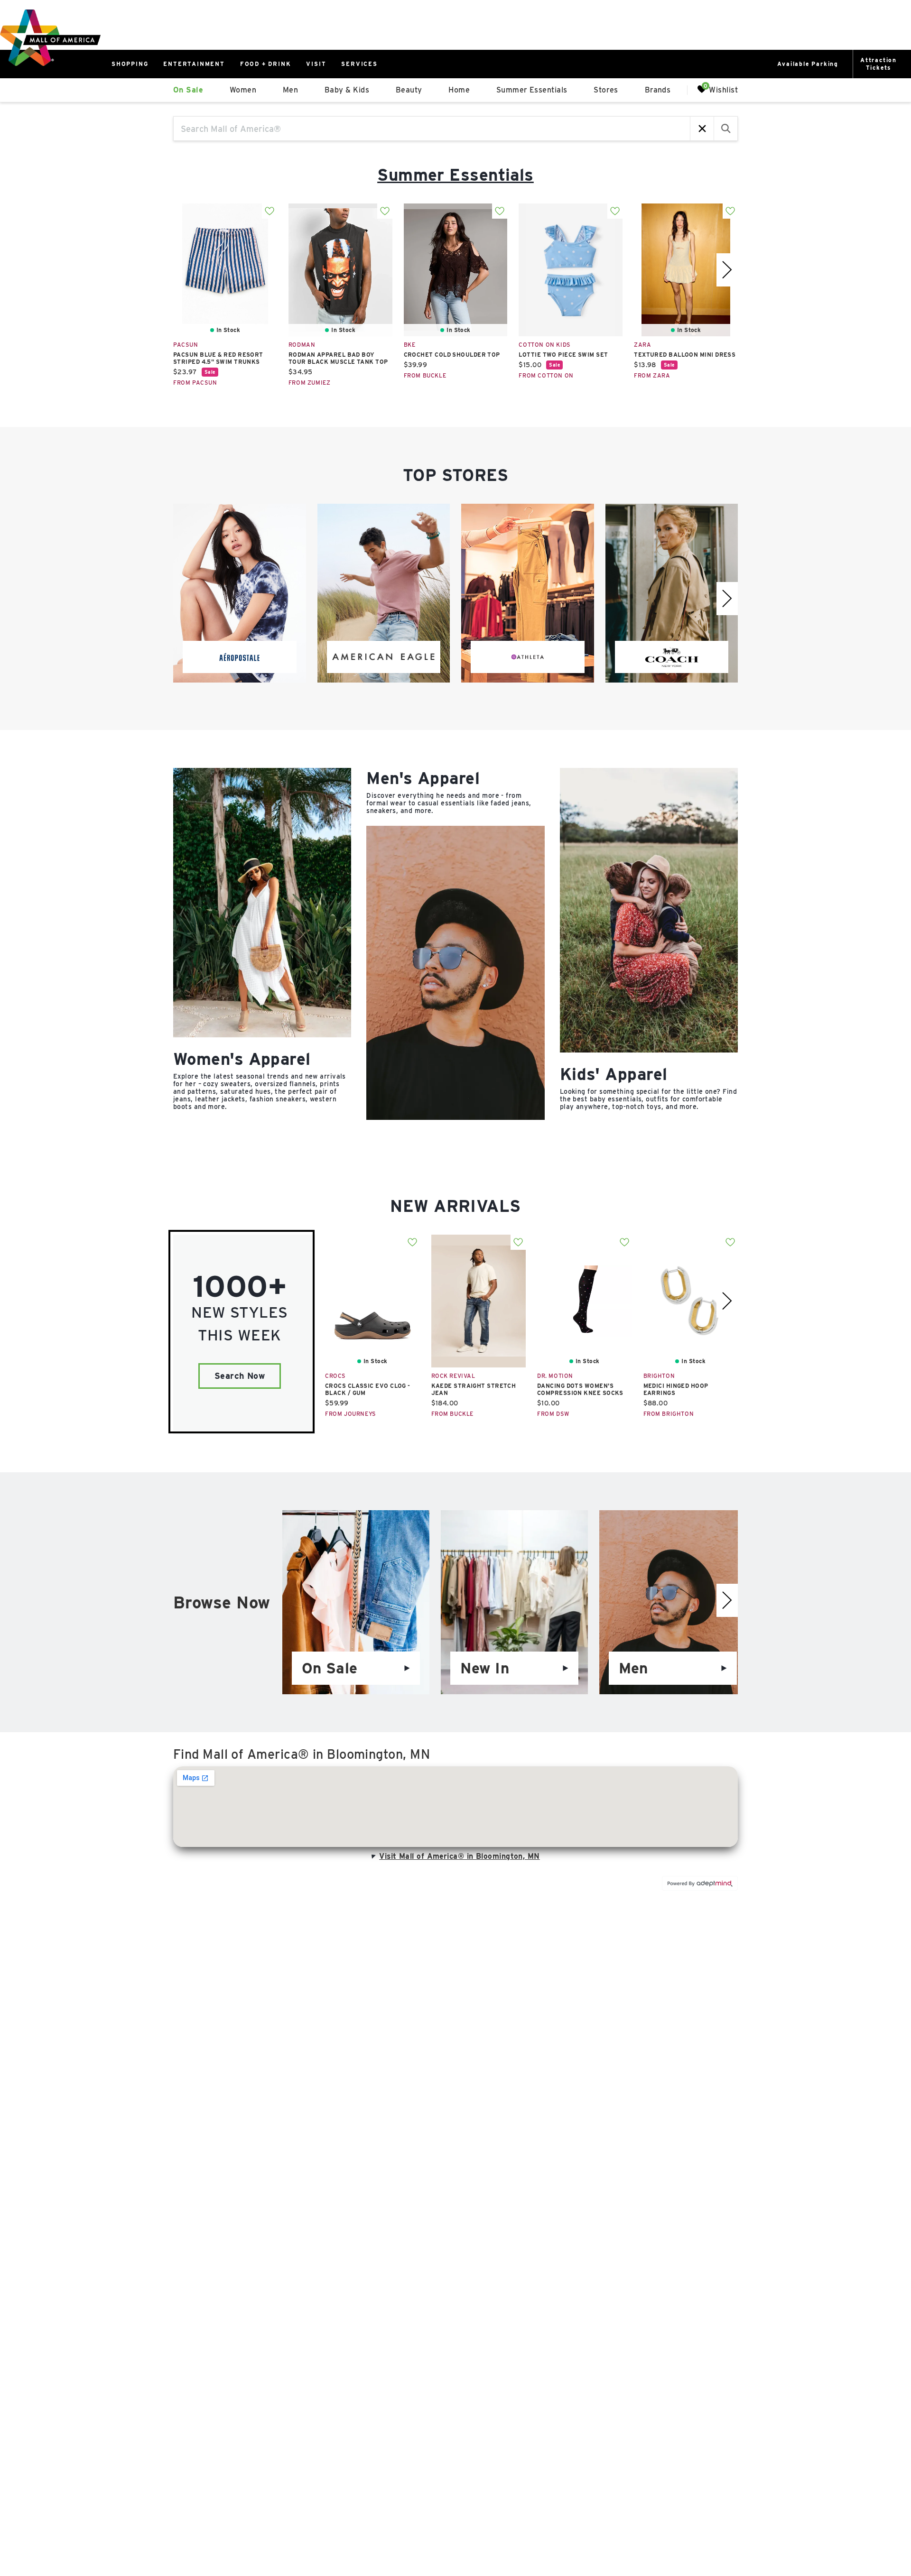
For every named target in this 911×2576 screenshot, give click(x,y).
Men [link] (290, 90)
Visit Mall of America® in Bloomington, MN (459, 1856)
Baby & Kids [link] (347, 90)
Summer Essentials (455, 175)
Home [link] (459, 90)
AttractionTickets (878, 64)
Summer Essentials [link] (532, 90)
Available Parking (808, 64)
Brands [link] (658, 90)
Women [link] (243, 90)
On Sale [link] (188, 90)
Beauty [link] (409, 90)
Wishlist (723, 89)
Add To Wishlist (270, 211)
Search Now (240, 1376)
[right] (727, 270)
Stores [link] (606, 90)
